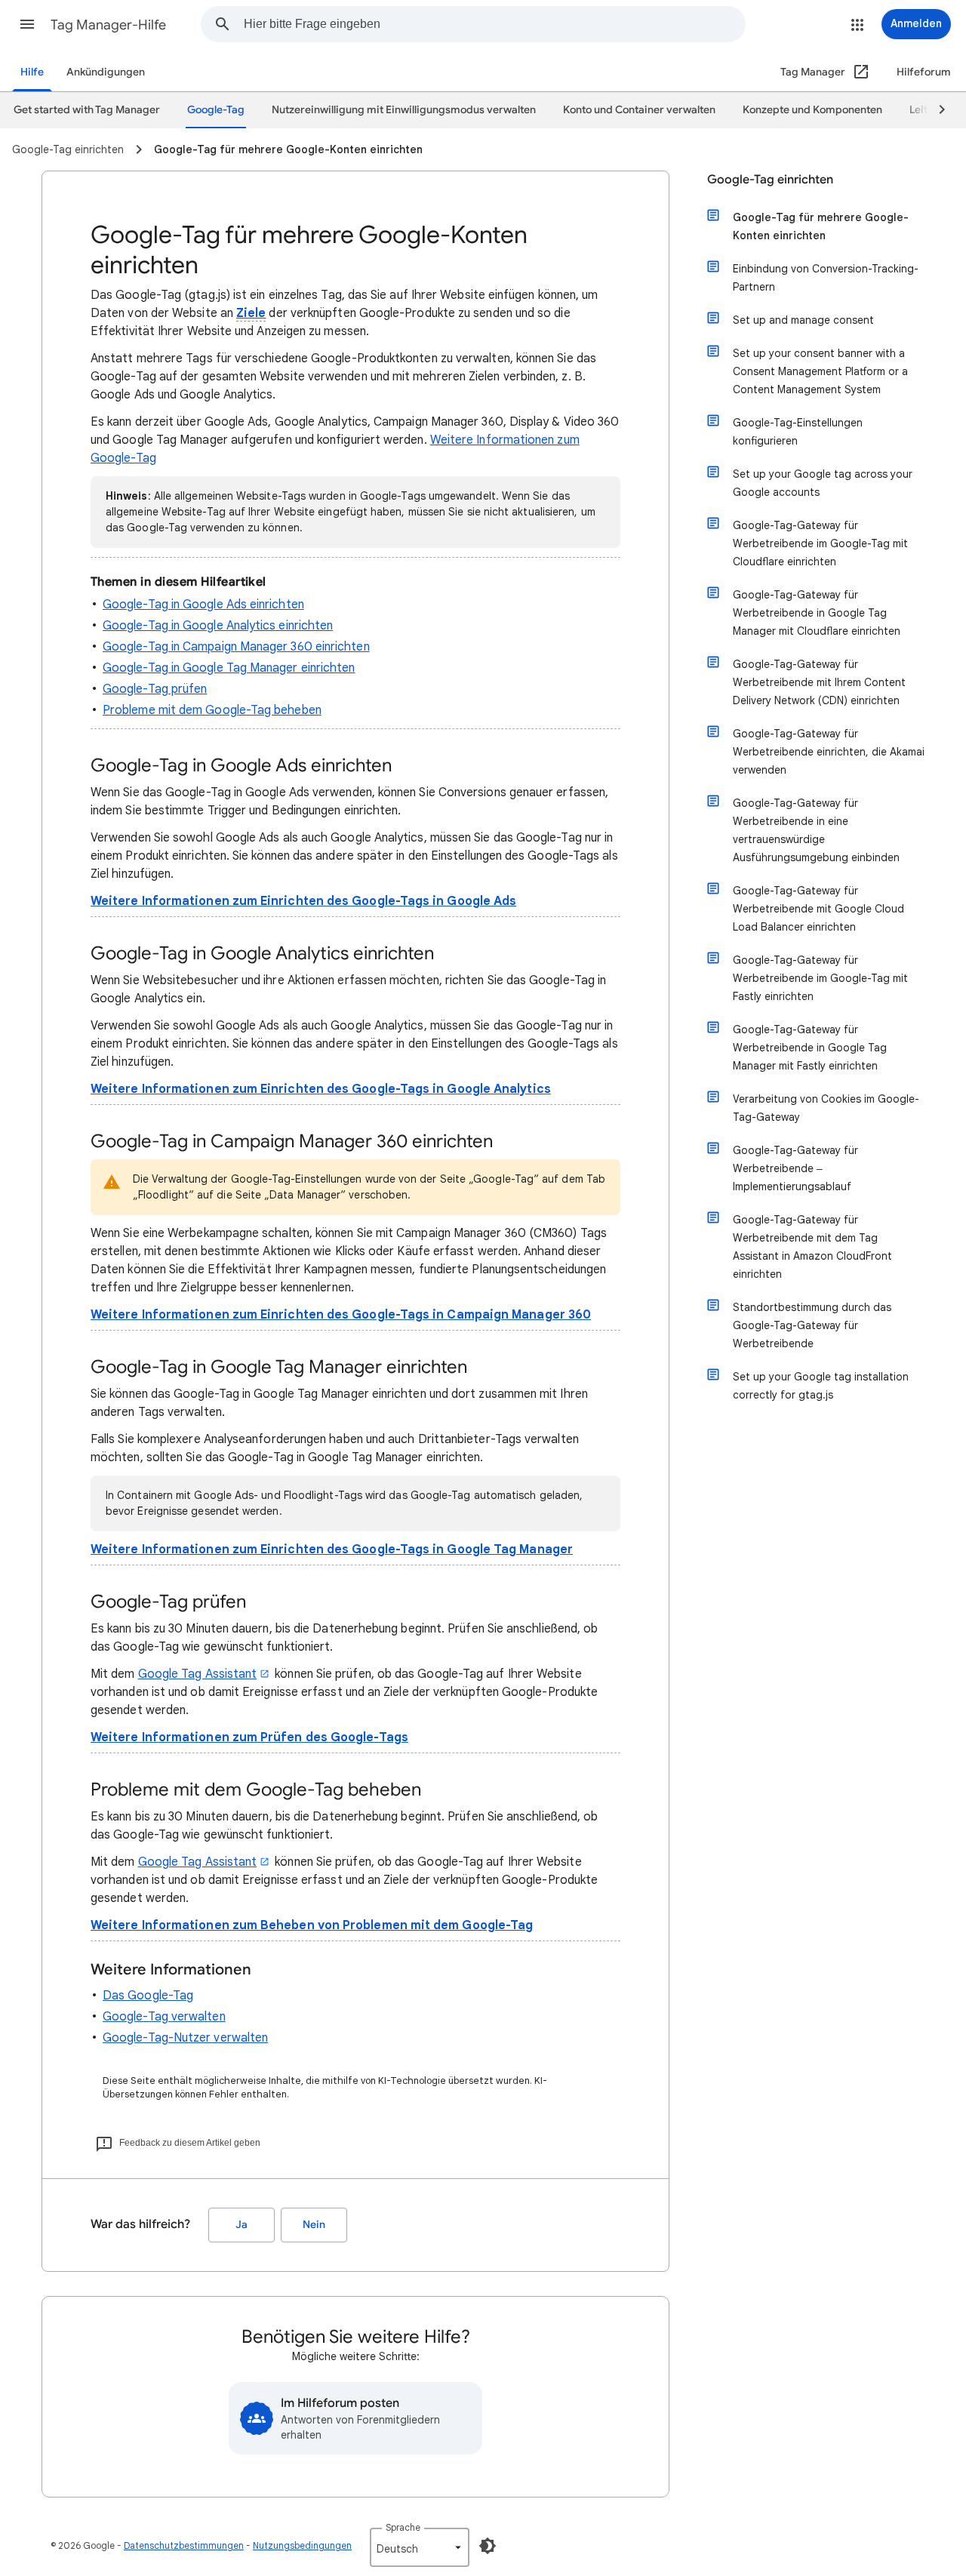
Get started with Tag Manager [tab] (87, 110)
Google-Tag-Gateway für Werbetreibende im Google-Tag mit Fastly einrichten (820, 978)
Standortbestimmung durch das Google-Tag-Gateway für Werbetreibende (812, 1325)
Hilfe (32, 72)
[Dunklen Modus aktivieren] (488, 2546)
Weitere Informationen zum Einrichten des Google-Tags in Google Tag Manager (332, 1550)
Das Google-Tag (148, 1996)
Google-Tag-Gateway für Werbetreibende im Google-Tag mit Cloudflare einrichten (820, 543)
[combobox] (494, 24)
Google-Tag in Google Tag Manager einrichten (229, 668)
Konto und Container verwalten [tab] (639, 110)
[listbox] (420, 2547)
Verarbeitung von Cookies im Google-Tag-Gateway (826, 1108)
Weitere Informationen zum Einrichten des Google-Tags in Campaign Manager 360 (341, 1315)
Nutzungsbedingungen (302, 2545)
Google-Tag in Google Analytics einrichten (218, 626)
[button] (27, 24)
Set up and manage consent (803, 320)
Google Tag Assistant (198, 1674)
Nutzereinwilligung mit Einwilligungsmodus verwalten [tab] (404, 110)
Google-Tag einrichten (770, 180)
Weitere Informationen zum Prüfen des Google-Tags (249, 1737)
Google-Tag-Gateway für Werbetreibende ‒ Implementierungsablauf (795, 1168)
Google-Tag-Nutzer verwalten (185, 2038)
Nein (314, 2225)
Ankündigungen (106, 72)
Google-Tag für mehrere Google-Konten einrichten (821, 226)
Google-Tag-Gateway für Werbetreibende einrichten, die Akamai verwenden (829, 752)
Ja (241, 2225)
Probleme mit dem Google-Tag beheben (212, 710)
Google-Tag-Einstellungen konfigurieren (798, 432)
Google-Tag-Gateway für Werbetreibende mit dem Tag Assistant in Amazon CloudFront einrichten (812, 1247)
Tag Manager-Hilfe (108, 25)
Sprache (403, 2527)
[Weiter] (935, 110)
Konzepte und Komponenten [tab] (812, 110)
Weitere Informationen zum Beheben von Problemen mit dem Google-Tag (312, 1925)
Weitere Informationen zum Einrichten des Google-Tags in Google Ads (303, 901)
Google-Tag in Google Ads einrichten (203, 605)
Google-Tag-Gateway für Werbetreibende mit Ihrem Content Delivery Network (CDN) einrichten (819, 682)
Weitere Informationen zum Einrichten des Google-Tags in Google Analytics (321, 1089)
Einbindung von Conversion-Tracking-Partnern (826, 278)
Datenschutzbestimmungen (184, 2545)
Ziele (251, 313)
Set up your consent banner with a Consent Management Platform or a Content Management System (820, 371)
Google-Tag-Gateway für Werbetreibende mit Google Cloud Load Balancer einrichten (818, 909)
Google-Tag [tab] (216, 110)
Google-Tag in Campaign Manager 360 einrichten (236, 647)
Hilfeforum (924, 72)
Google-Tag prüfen (155, 689)
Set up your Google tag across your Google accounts (823, 483)
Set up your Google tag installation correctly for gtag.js (821, 1386)
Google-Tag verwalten (164, 2017)
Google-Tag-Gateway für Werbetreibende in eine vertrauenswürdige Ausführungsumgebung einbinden (816, 830)
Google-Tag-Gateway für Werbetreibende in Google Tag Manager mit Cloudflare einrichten (817, 613)
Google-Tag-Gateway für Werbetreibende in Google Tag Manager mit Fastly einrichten (810, 1048)
